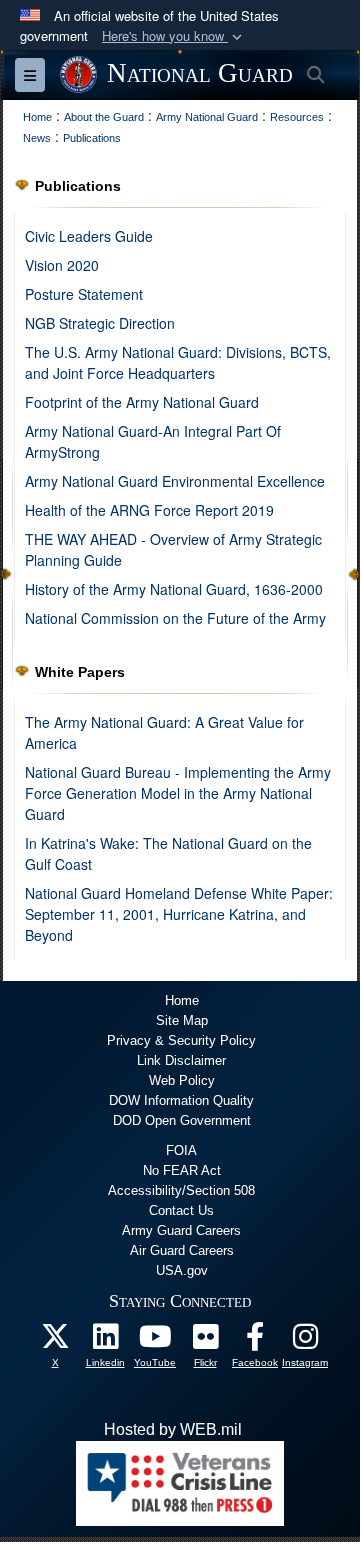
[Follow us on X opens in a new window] (55, 1341)
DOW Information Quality (181, 1100)
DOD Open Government (182, 1120)
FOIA (181, 1150)
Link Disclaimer (181, 1060)
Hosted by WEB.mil (173, 1429)
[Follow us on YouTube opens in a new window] (155, 1341)
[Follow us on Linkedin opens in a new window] (105, 1341)
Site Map (182, 1020)
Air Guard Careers (182, 1250)
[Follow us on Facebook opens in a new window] (255, 1341)
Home (182, 1000)
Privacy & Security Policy (181, 1040)
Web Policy (182, 1080)
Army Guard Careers (181, 1230)
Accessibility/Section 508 (181, 1190)
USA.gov (182, 1270)
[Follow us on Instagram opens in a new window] (305, 1341)
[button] (174, 36)
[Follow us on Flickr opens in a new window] (205, 1341)
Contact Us (181, 1210)
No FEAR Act (182, 1170)
